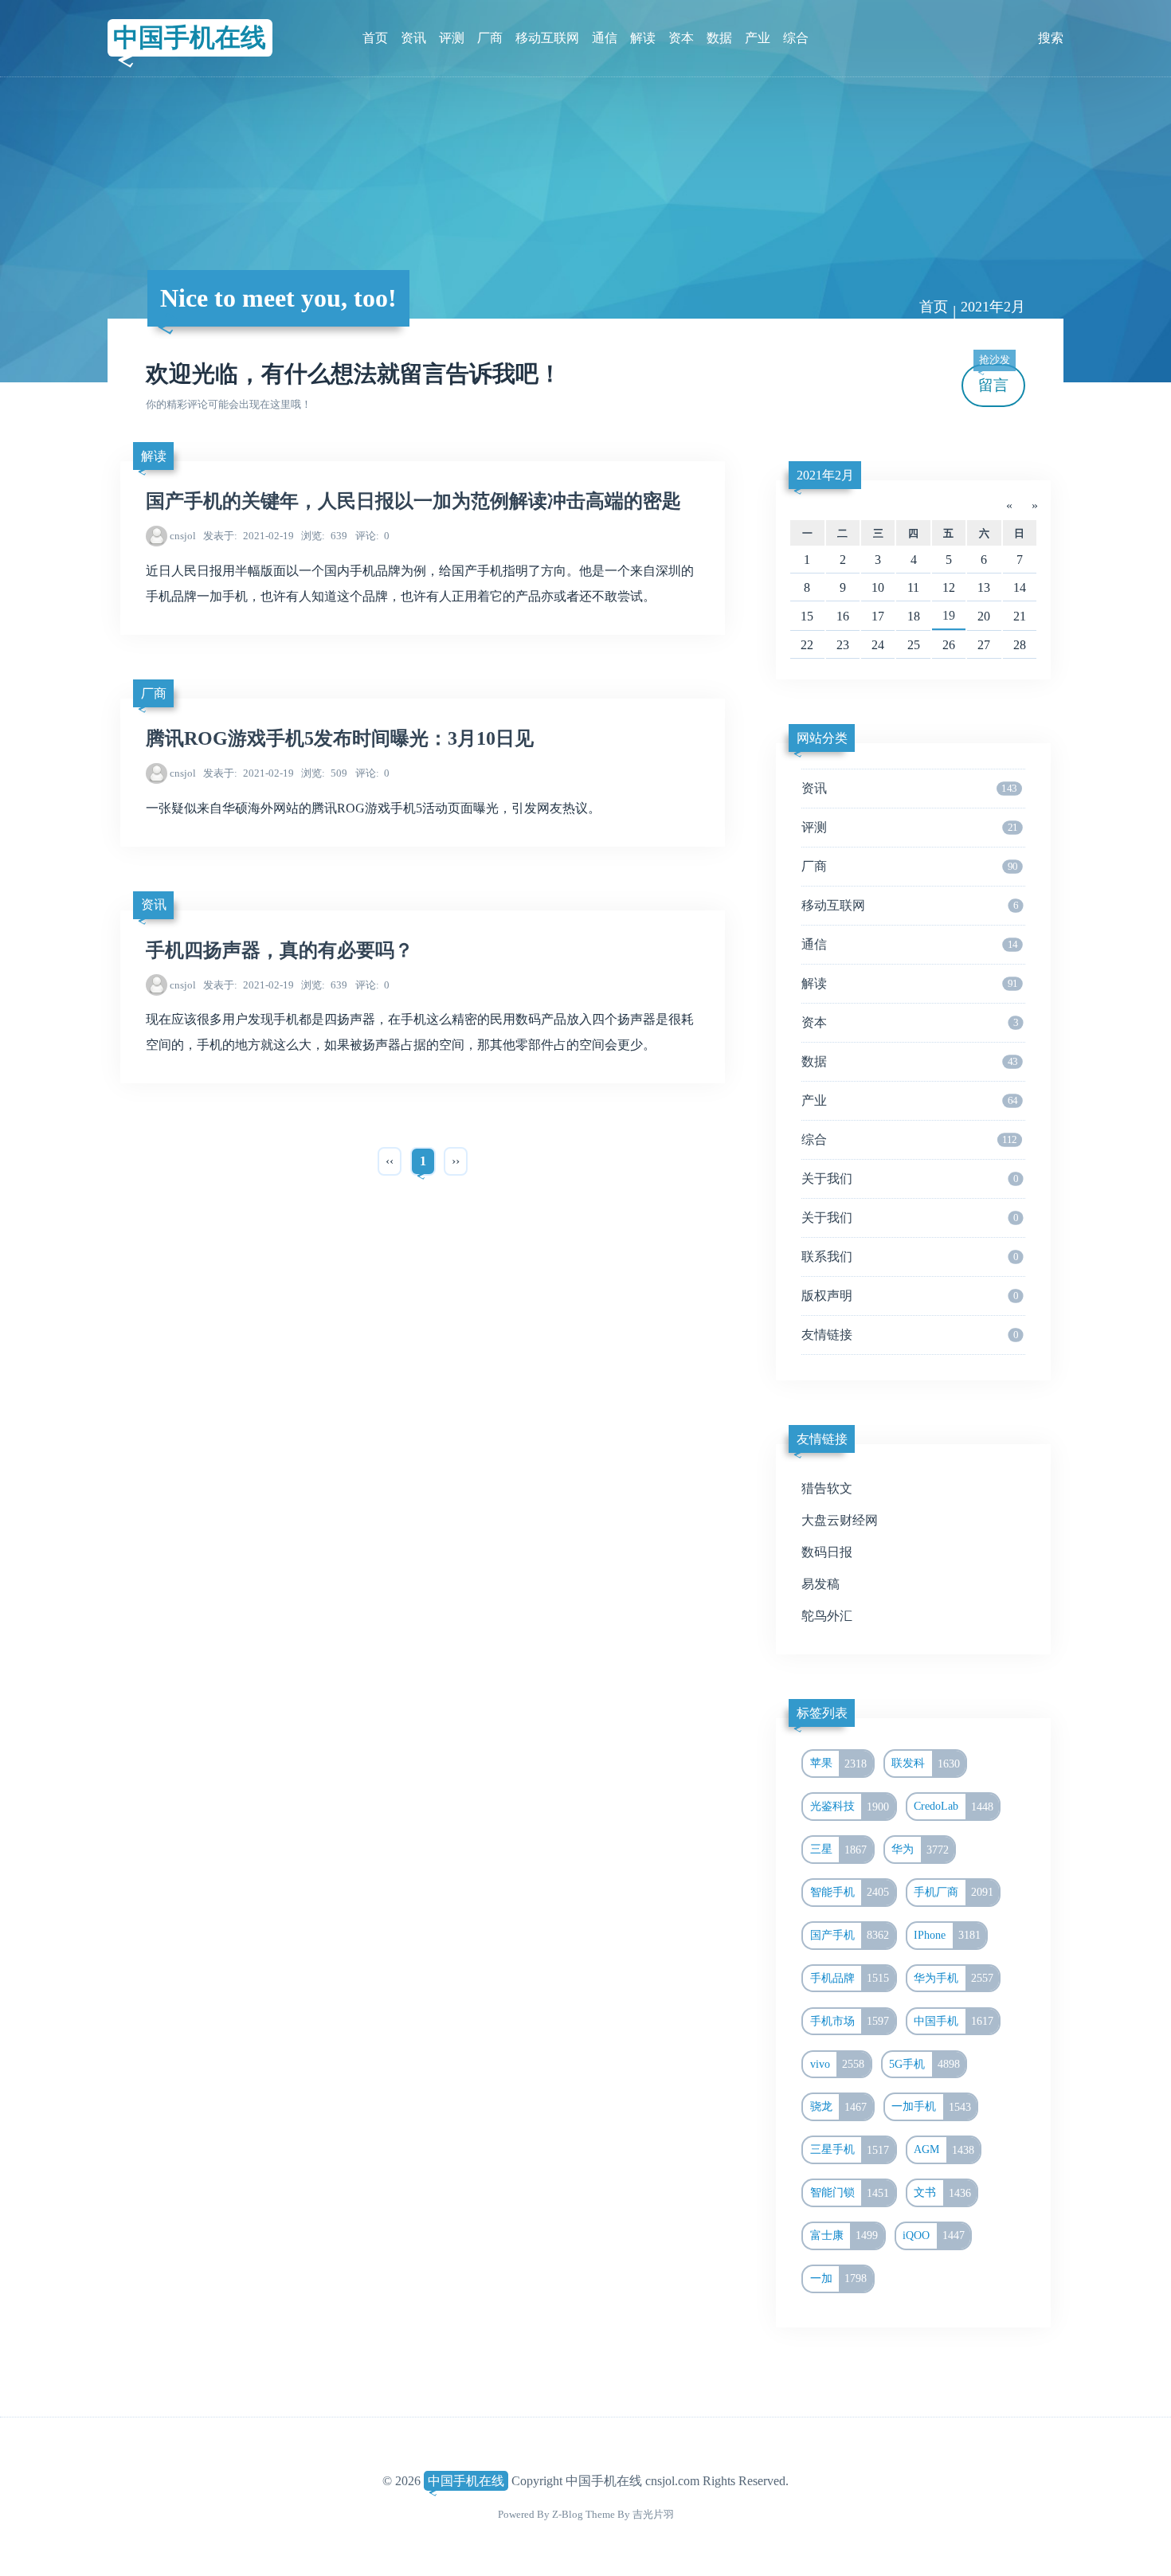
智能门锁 (850, 2193)
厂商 (490, 38)
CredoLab (954, 1807)
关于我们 (910, 1178)
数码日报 (827, 1552)
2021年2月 (825, 475)
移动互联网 (547, 38)
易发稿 (820, 1584)
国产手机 (850, 1935)
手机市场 (850, 2021)
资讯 (413, 38)
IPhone (947, 1935)
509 (324, 773)
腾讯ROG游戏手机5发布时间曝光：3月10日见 (340, 738)
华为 (920, 1850)
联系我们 (910, 1257)
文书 (942, 2193)
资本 (681, 38)
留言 (994, 379)
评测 (452, 38)
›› (456, 1161)
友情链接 (910, 1335)
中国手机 (954, 2021)
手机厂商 (954, 1892)
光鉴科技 (850, 1807)
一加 (839, 2278)
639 (324, 536)
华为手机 (954, 1978)
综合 (796, 38)
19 (949, 615)
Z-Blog (568, 2514)
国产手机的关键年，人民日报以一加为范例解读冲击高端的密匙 (413, 501)
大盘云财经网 (840, 1520)
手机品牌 (850, 1978)
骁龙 (839, 2107)
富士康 (844, 2235)
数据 (719, 38)
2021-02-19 (249, 536)
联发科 (926, 1764)
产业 (758, 38)
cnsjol (183, 536)
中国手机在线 (190, 37)
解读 (643, 38)
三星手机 (850, 2150)
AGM (944, 2150)
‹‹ (390, 1161)
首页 (375, 38)
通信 (605, 38)
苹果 (839, 1764)
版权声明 (910, 1296)
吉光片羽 (653, 2514)
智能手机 (850, 1892)
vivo (838, 2064)
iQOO (934, 2235)
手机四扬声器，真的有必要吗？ (280, 950)
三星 (839, 1850)
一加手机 (931, 2107)
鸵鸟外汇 (827, 1616)
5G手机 (924, 2064)
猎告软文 (827, 1488)
